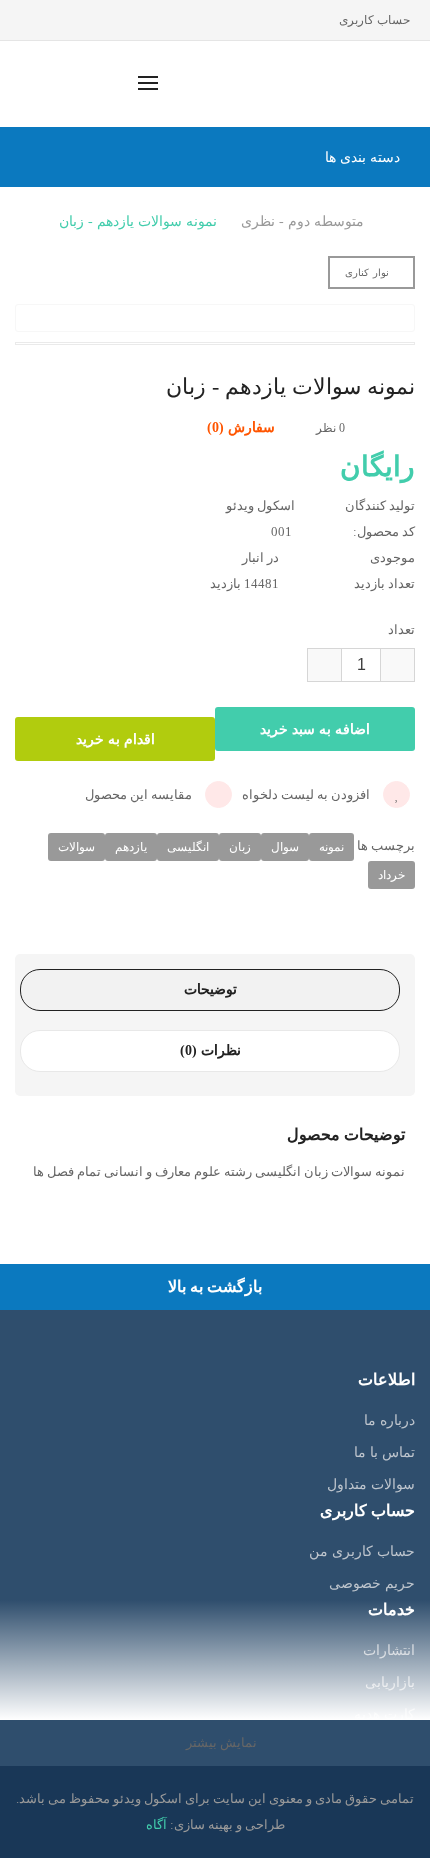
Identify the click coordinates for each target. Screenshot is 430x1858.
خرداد (391, 875)
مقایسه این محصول (140, 794)
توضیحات (210, 989)
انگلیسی (188, 847)
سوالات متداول (371, 1484)
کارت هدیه (384, 1714)
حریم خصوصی (372, 1583)
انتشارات (389, 1650)
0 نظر (330, 428)
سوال (285, 847)
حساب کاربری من (362, 1551)
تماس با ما (384, 1452)
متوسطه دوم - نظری (302, 221)
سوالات (76, 847)
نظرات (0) (210, 1050)
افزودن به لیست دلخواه (307, 794)
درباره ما (389, 1420)
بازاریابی (390, 1682)
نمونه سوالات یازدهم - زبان (138, 221)
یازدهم (131, 847)
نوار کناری (367, 272)
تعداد (401, 629)
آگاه (156, 1824)
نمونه (331, 847)
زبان (240, 847)
